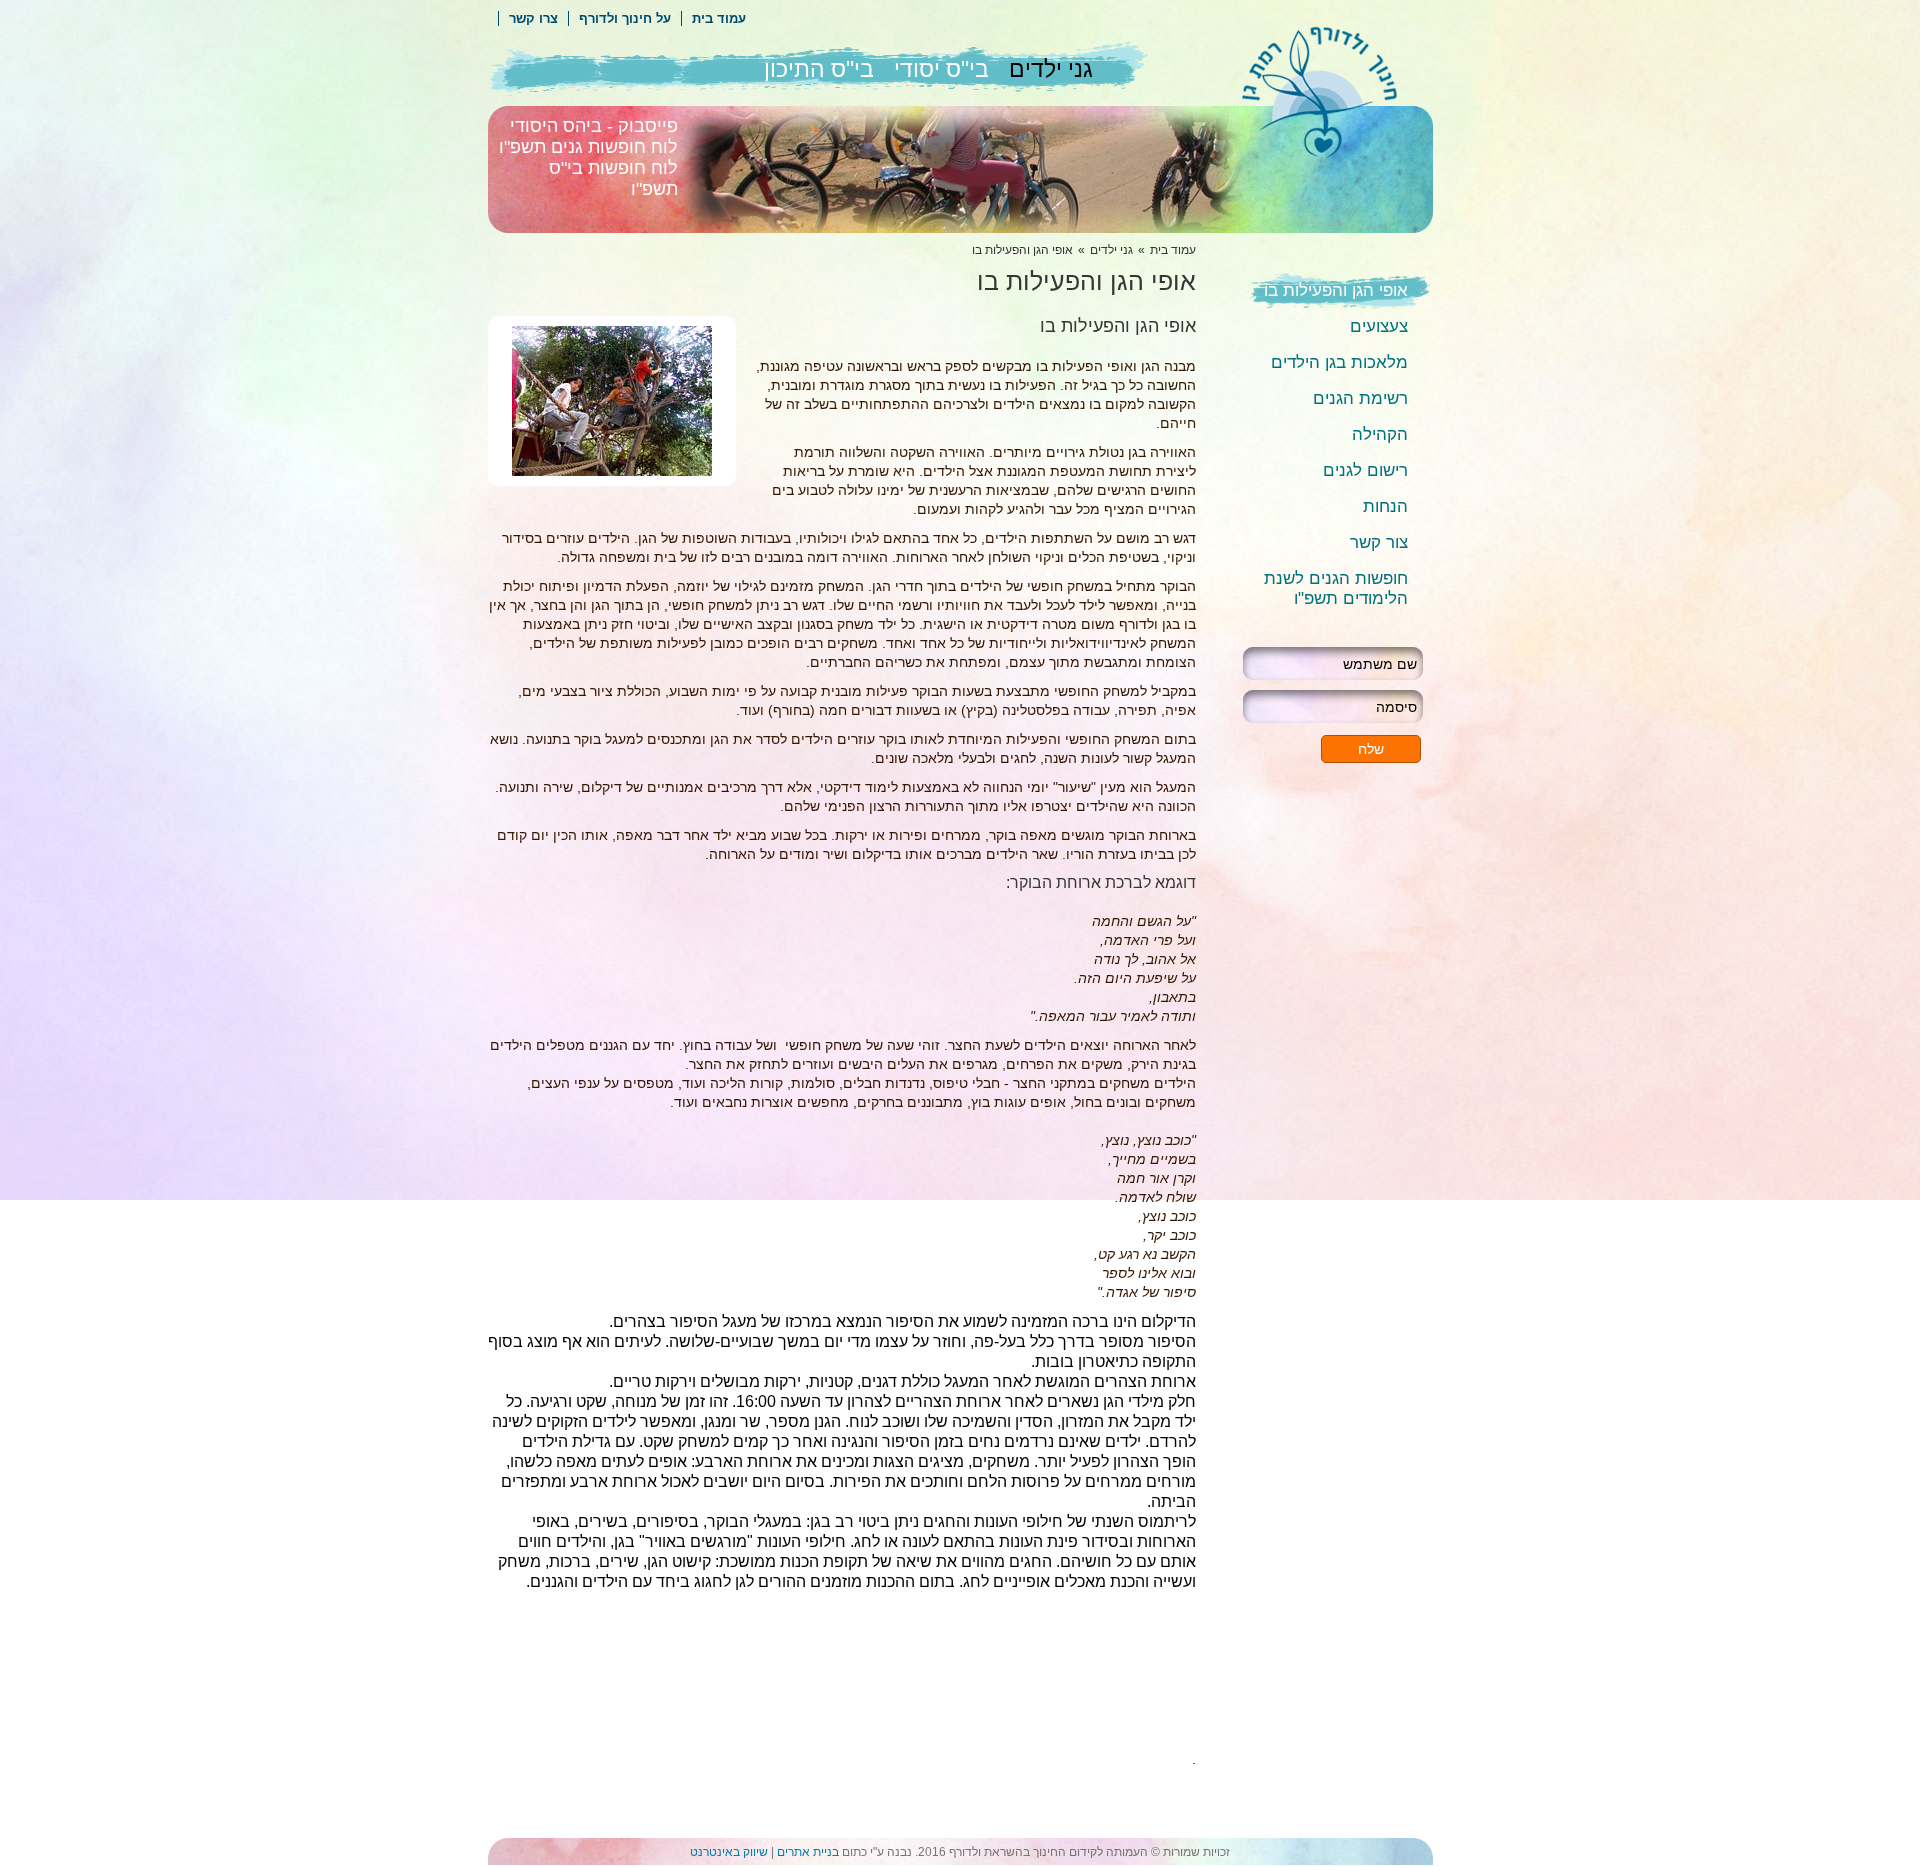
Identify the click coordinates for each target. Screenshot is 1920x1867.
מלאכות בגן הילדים (1339, 362)
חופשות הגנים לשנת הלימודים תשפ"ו (1336, 588)
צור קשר (1379, 542)
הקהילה (1380, 434)
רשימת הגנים (1360, 398)
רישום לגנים (1365, 470)
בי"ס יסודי (941, 69)
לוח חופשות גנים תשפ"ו (588, 147)
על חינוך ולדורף (625, 18)
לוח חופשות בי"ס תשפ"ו (613, 178)
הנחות (1385, 506)
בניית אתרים (808, 1852)
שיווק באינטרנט (729, 1852)
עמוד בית (719, 18)
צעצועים (1379, 326)
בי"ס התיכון (819, 69)
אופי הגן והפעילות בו (1336, 290)
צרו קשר (533, 18)
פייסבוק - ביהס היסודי (594, 126)
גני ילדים (1051, 69)
